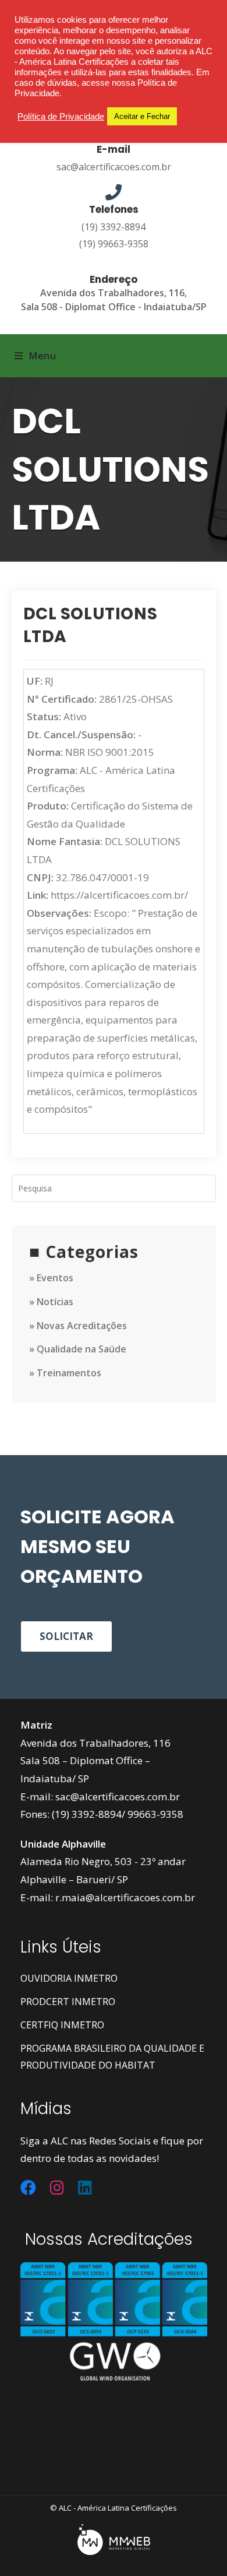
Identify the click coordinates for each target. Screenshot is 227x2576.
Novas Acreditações (82, 1326)
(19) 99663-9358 (114, 244)
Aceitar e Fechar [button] (142, 116)
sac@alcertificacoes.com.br (114, 167)
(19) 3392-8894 (114, 227)
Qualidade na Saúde (81, 1349)
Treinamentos (69, 1373)
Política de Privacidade (61, 117)
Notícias (55, 1302)
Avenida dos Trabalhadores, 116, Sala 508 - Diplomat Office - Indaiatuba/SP (114, 299)
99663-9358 (155, 1814)
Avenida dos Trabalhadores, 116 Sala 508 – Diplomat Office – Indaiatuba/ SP (95, 1761)
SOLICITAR (66, 1636)
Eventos (55, 1278)
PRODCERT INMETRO (68, 2002)
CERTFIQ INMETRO (62, 2025)
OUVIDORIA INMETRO (69, 1978)
